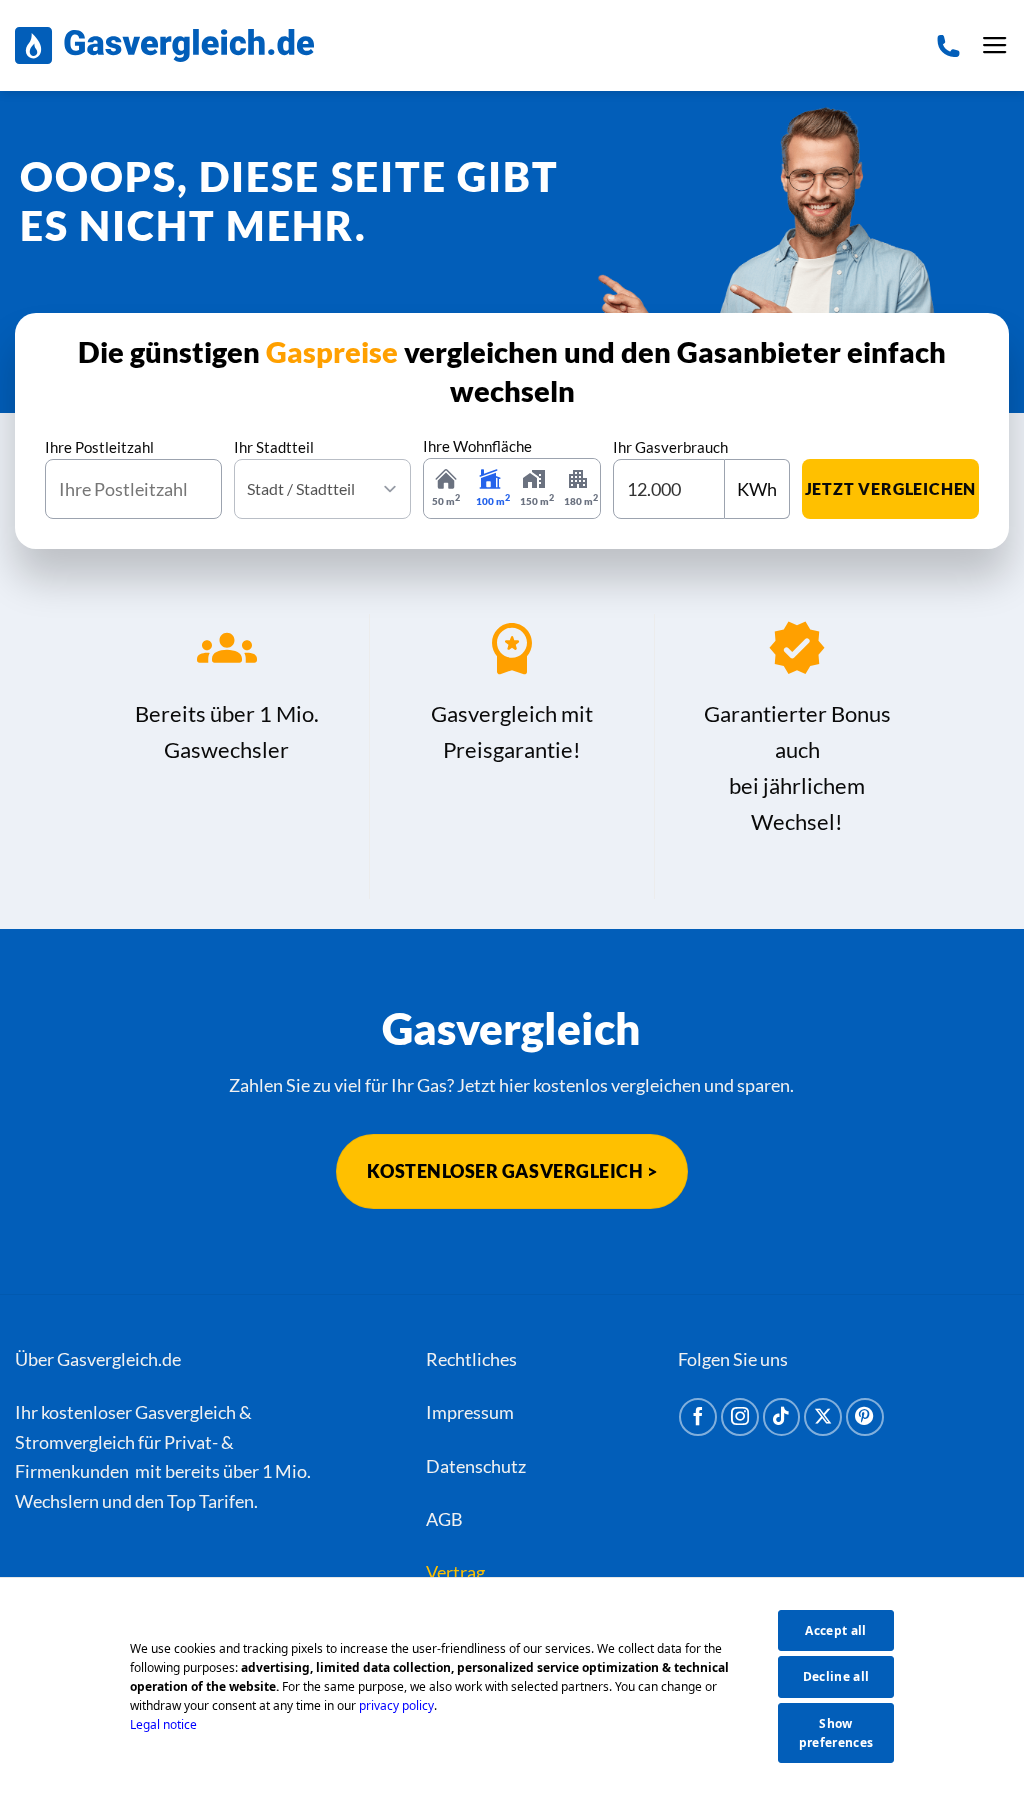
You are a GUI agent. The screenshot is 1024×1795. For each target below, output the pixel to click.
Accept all (836, 1630)
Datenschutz (476, 1466)
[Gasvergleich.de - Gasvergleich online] (164, 45)
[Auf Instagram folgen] (740, 1417)
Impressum (470, 1412)
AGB (444, 1519)
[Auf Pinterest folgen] (865, 1417)
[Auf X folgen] (823, 1417)
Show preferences (836, 1733)
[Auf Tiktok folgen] (782, 1417)
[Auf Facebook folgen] (698, 1417)
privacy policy (396, 1705)
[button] (995, 46)
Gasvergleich (185, 1412)
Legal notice (163, 1724)
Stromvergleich (75, 1442)
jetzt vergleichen (891, 488)
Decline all (836, 1676)
